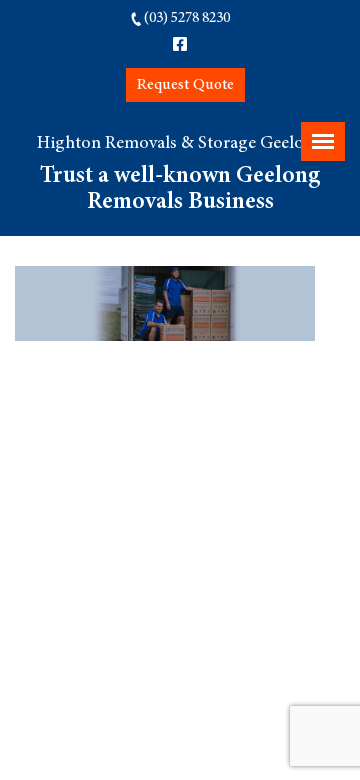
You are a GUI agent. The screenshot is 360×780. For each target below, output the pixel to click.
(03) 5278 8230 (187, 18)
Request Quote (185, 85)
